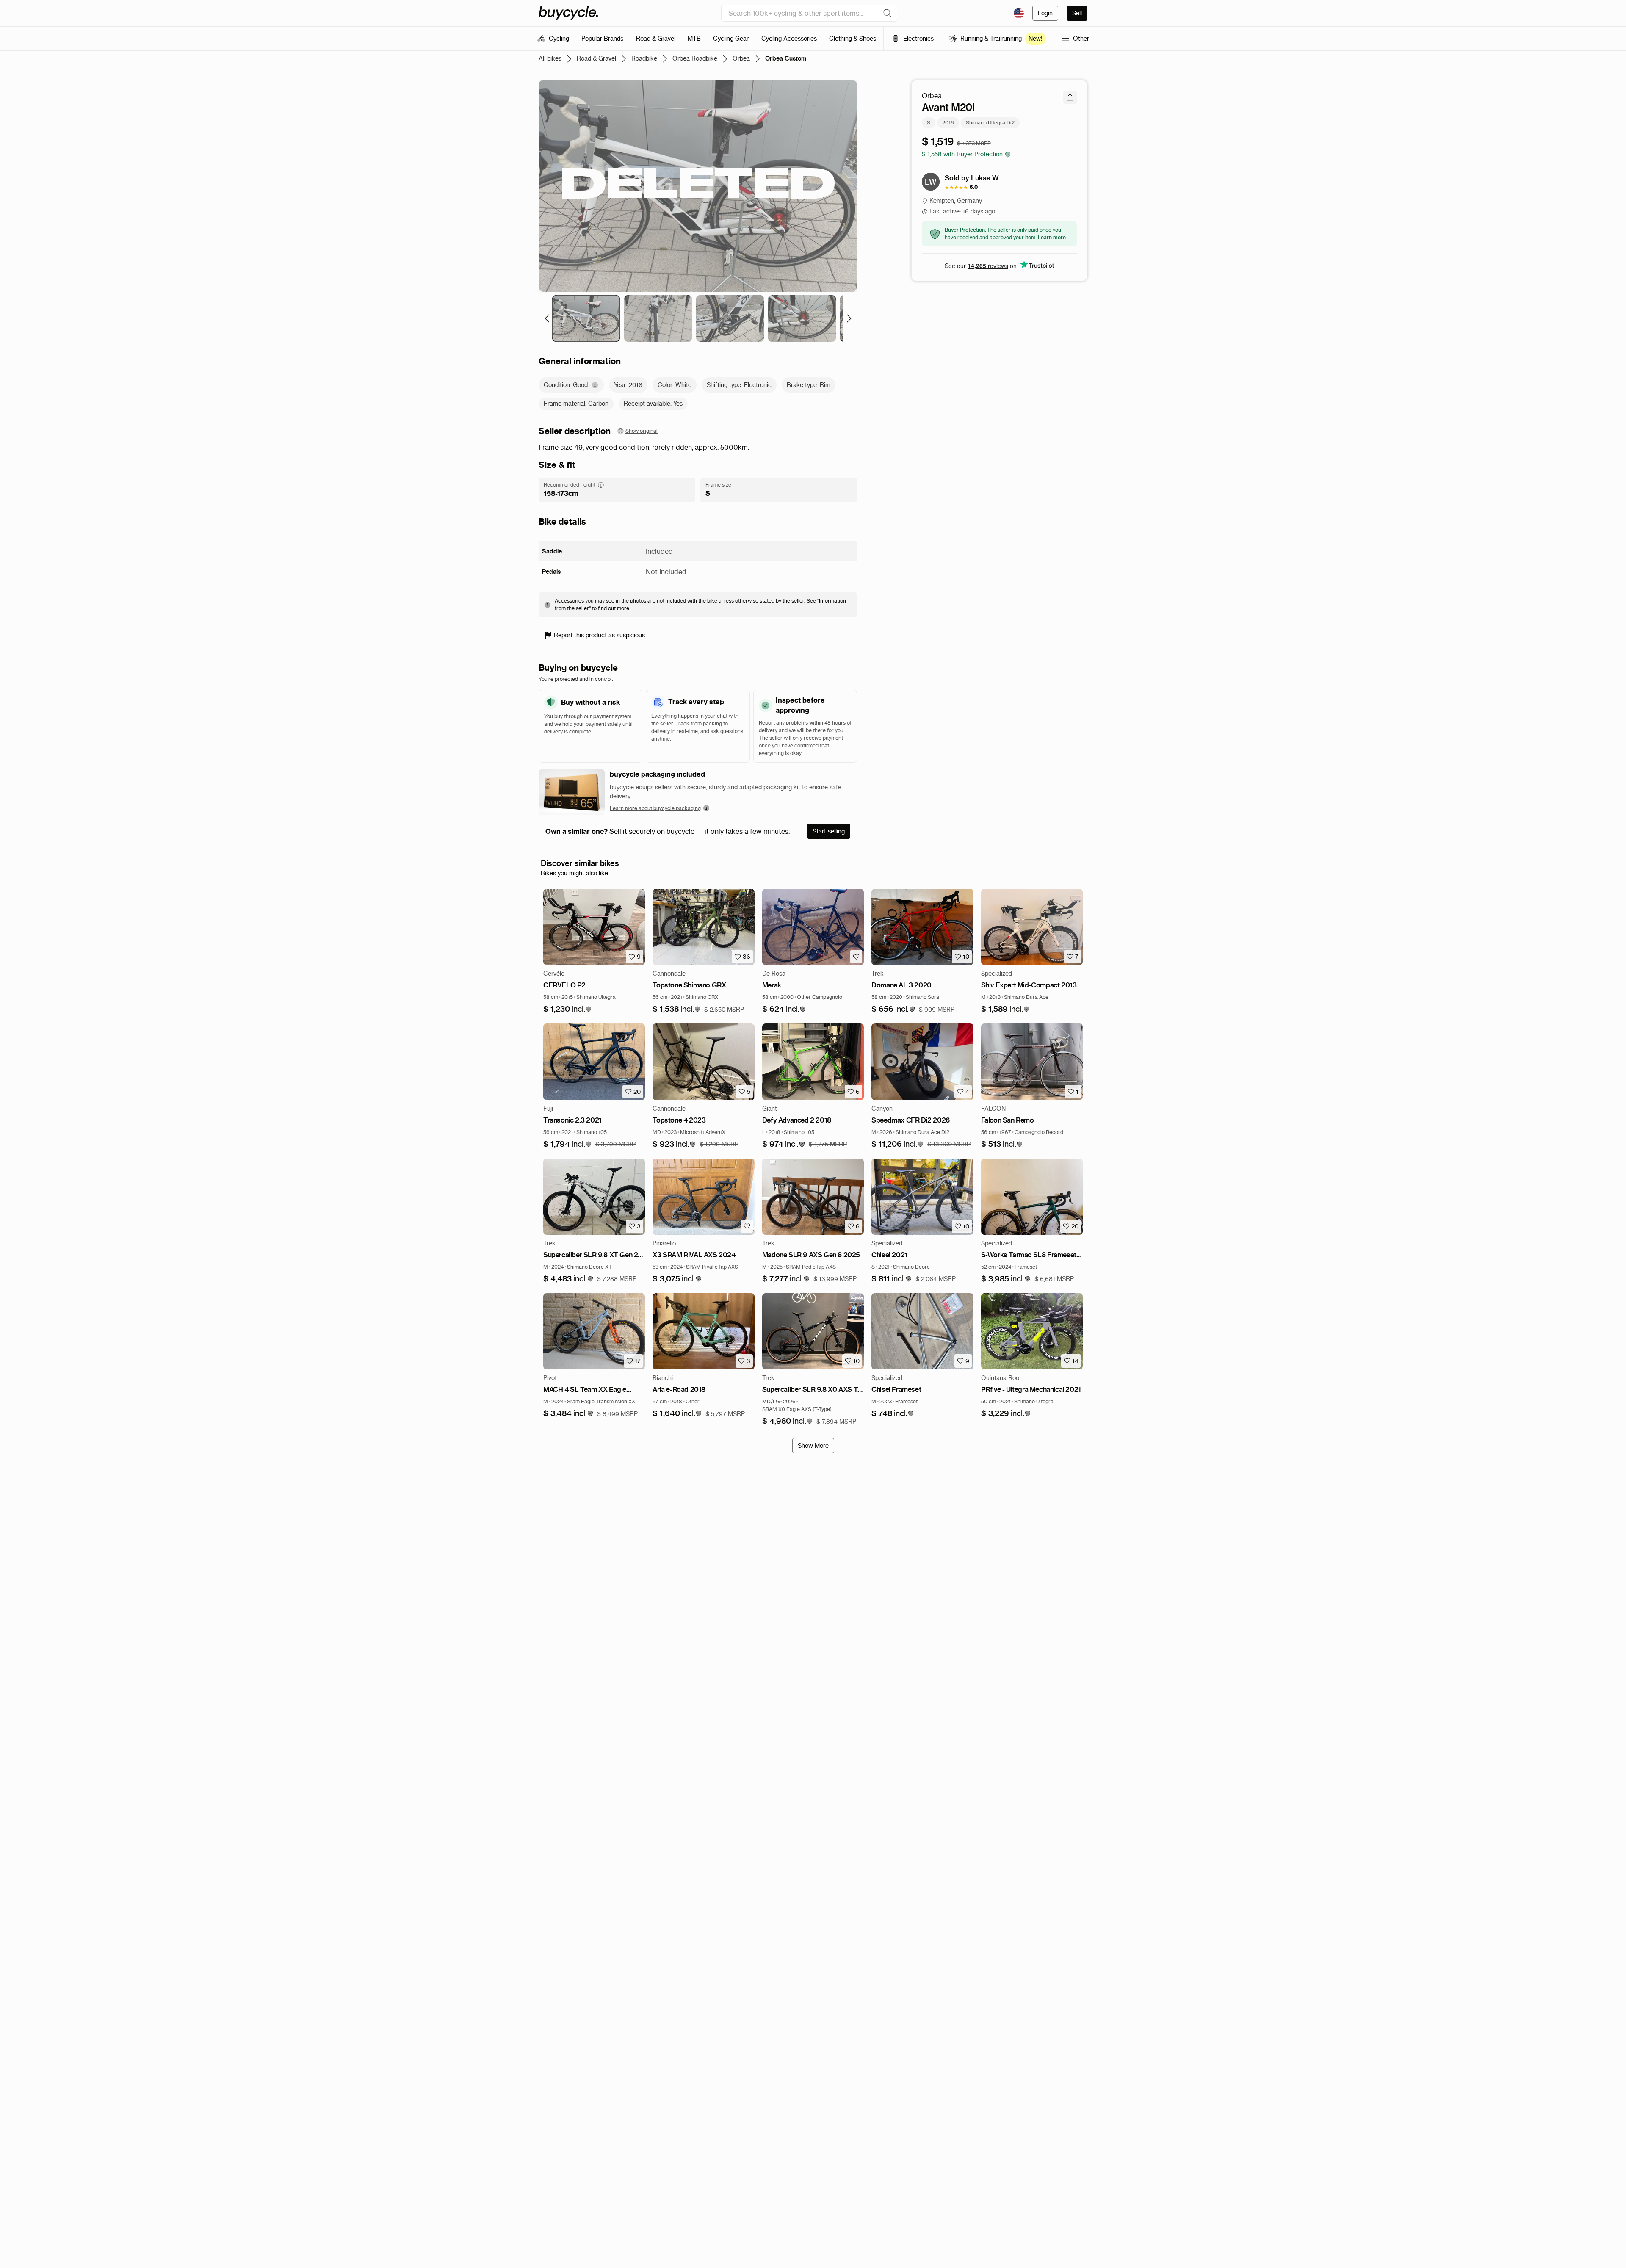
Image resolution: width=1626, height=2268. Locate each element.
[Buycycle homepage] (568, 13)
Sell (1077, 13)
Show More (813, 1446)
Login (1045, 13)
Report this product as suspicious (599, 635)
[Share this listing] (1070, 97)
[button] (568, 1009)
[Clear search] (888, 13)
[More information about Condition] (595, 385)
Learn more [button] (1052, 237)
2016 (948, 123)
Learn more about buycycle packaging (655, 808)
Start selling (829, 831)
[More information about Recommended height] (601, 485)
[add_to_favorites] (856, 957)
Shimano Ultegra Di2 (990, 123)
